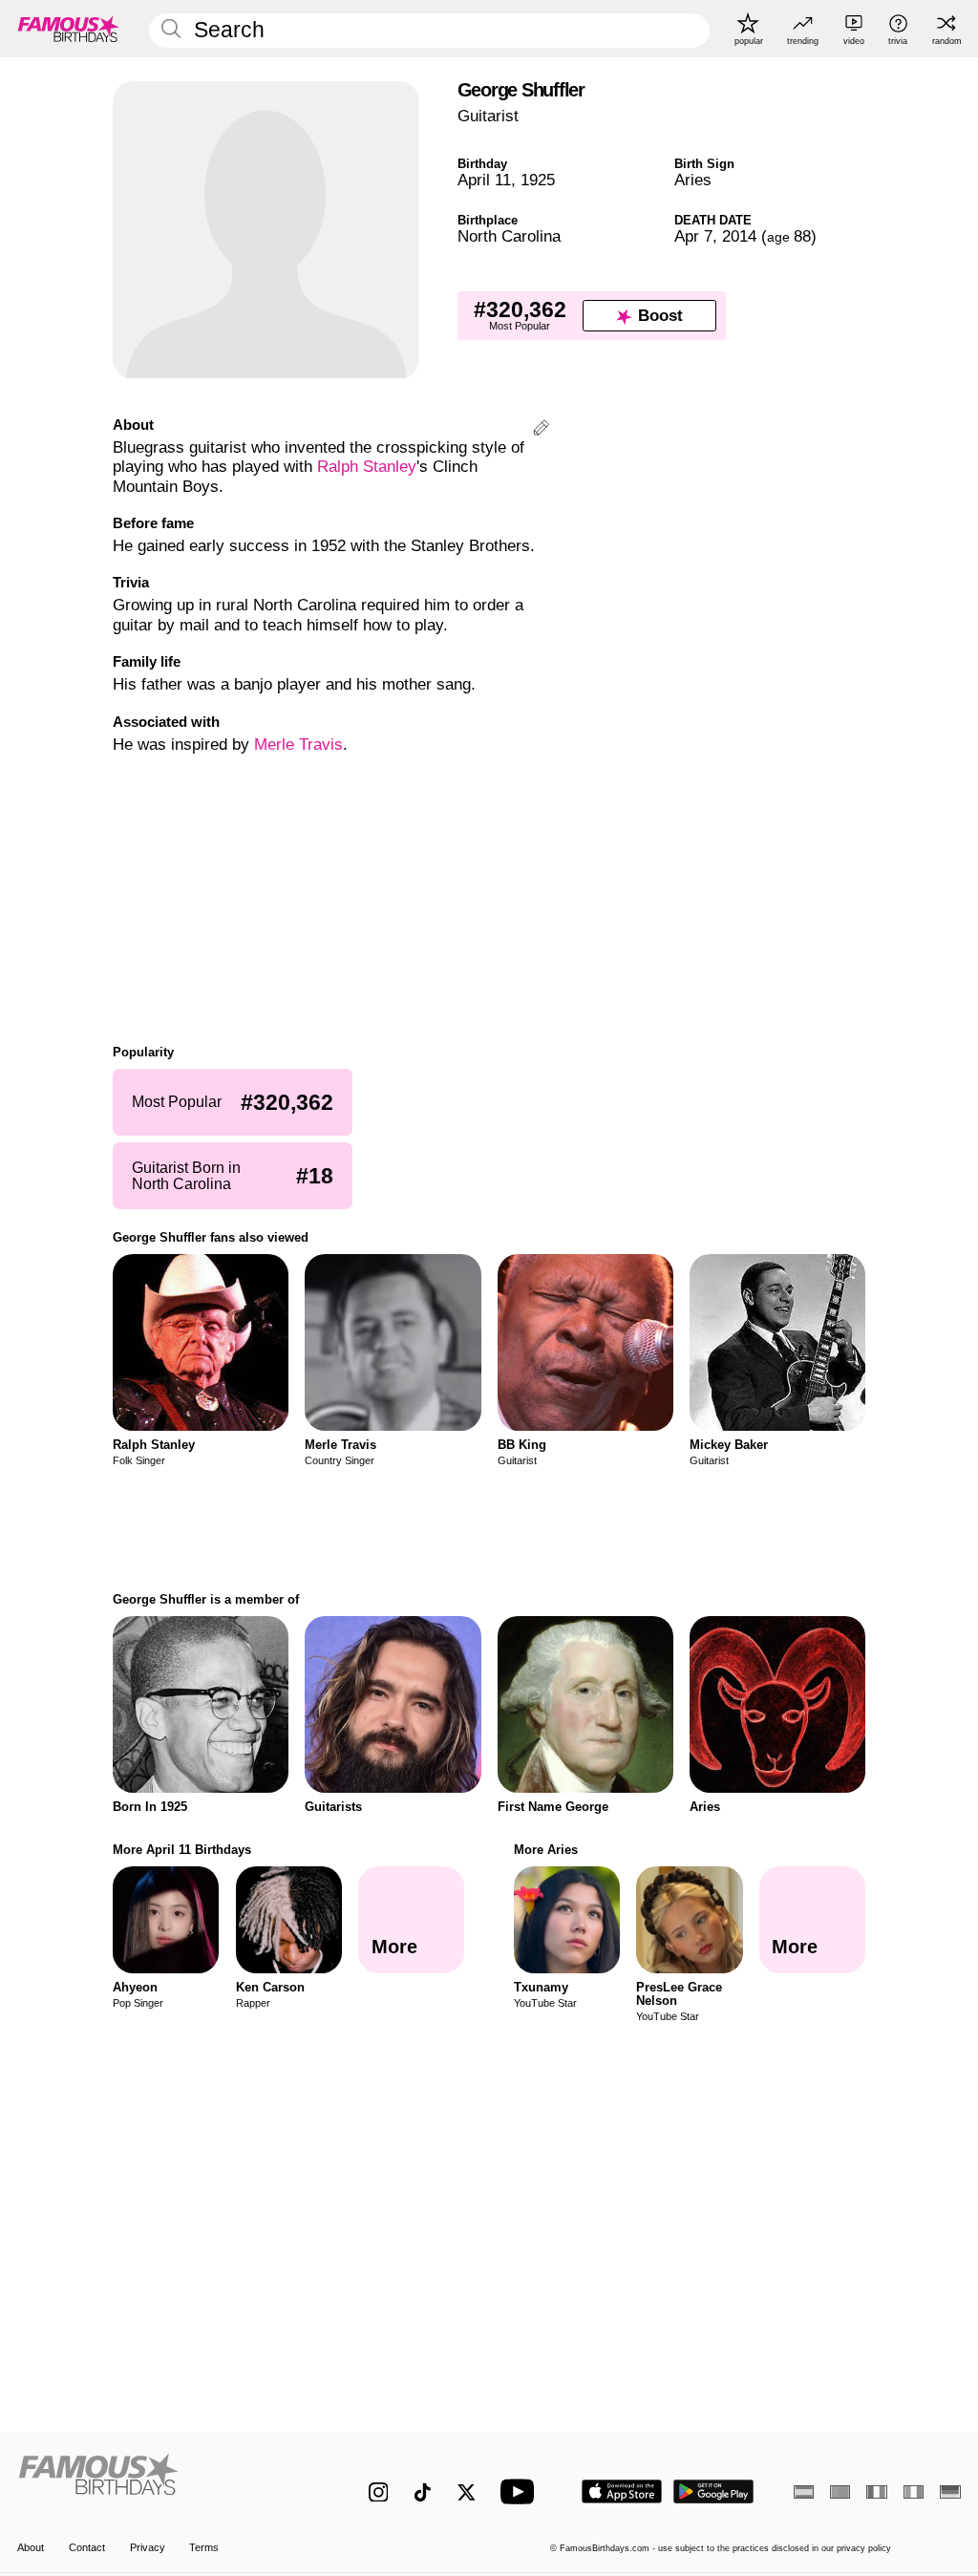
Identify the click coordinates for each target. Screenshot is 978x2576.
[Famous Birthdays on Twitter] (467, 2492)
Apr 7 (693, 236)
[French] (876, 2492)
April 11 (484, 180)
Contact (87, 2547)
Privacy (148, 2547)
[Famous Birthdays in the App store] (622, 2491)
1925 (538, 180)
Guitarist (488, 116)
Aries (693, 180)
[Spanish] (804, 2492)
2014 (739, 236)
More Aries (546, 1850)
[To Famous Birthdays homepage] (69, 29)
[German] (950, 2492)
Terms (204, 2547)
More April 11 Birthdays (182, 1850)
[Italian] (914, 2492)
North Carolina (509, 236)
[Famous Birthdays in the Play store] (714, 2491)
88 (789, 236)
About (31, 2547)
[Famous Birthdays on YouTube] (521, 2491)
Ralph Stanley (367, 467)
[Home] (165, 2481)
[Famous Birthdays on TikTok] (423, 2492)
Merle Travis (298, 745)
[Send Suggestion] (541, 430)
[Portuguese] (840, 2492)
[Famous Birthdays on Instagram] (379, 2492)
